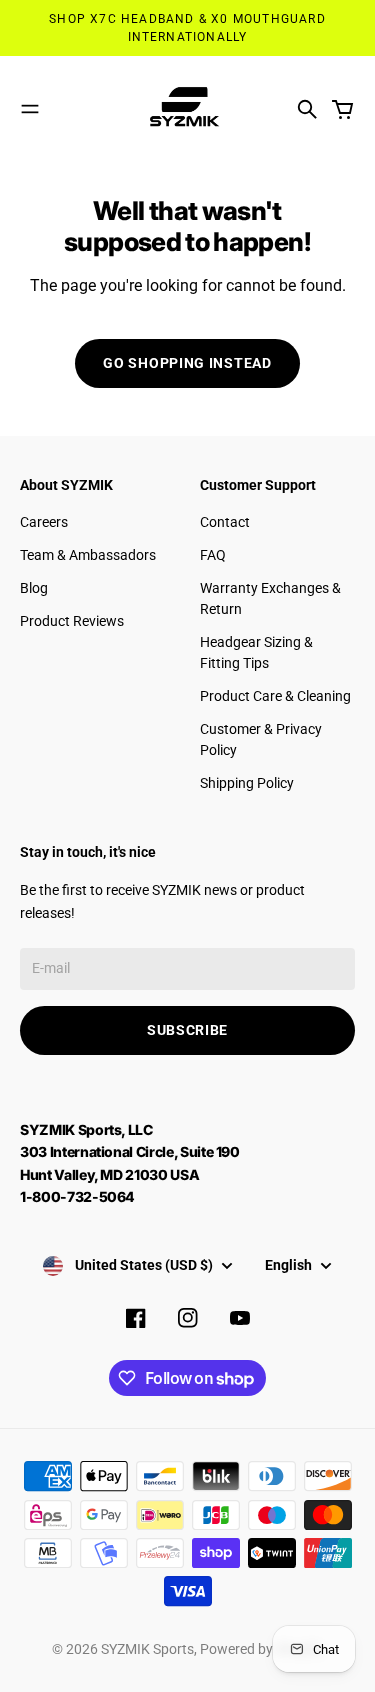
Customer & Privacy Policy (261, 739)
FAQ (213, 555)
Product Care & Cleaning (275, 696)
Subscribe (187, 1030)
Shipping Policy (247, 783)
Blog (34, 588)
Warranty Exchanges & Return (270, 598)
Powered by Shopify (261, 1649)
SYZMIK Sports (147, 1649)
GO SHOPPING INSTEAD (187, 363)
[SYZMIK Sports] (188, 109)
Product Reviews (72, 621)
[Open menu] (30, 109)
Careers (44, 522)
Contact (225, 522)
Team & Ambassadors (88, 555)
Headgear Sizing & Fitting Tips (256, 652)
